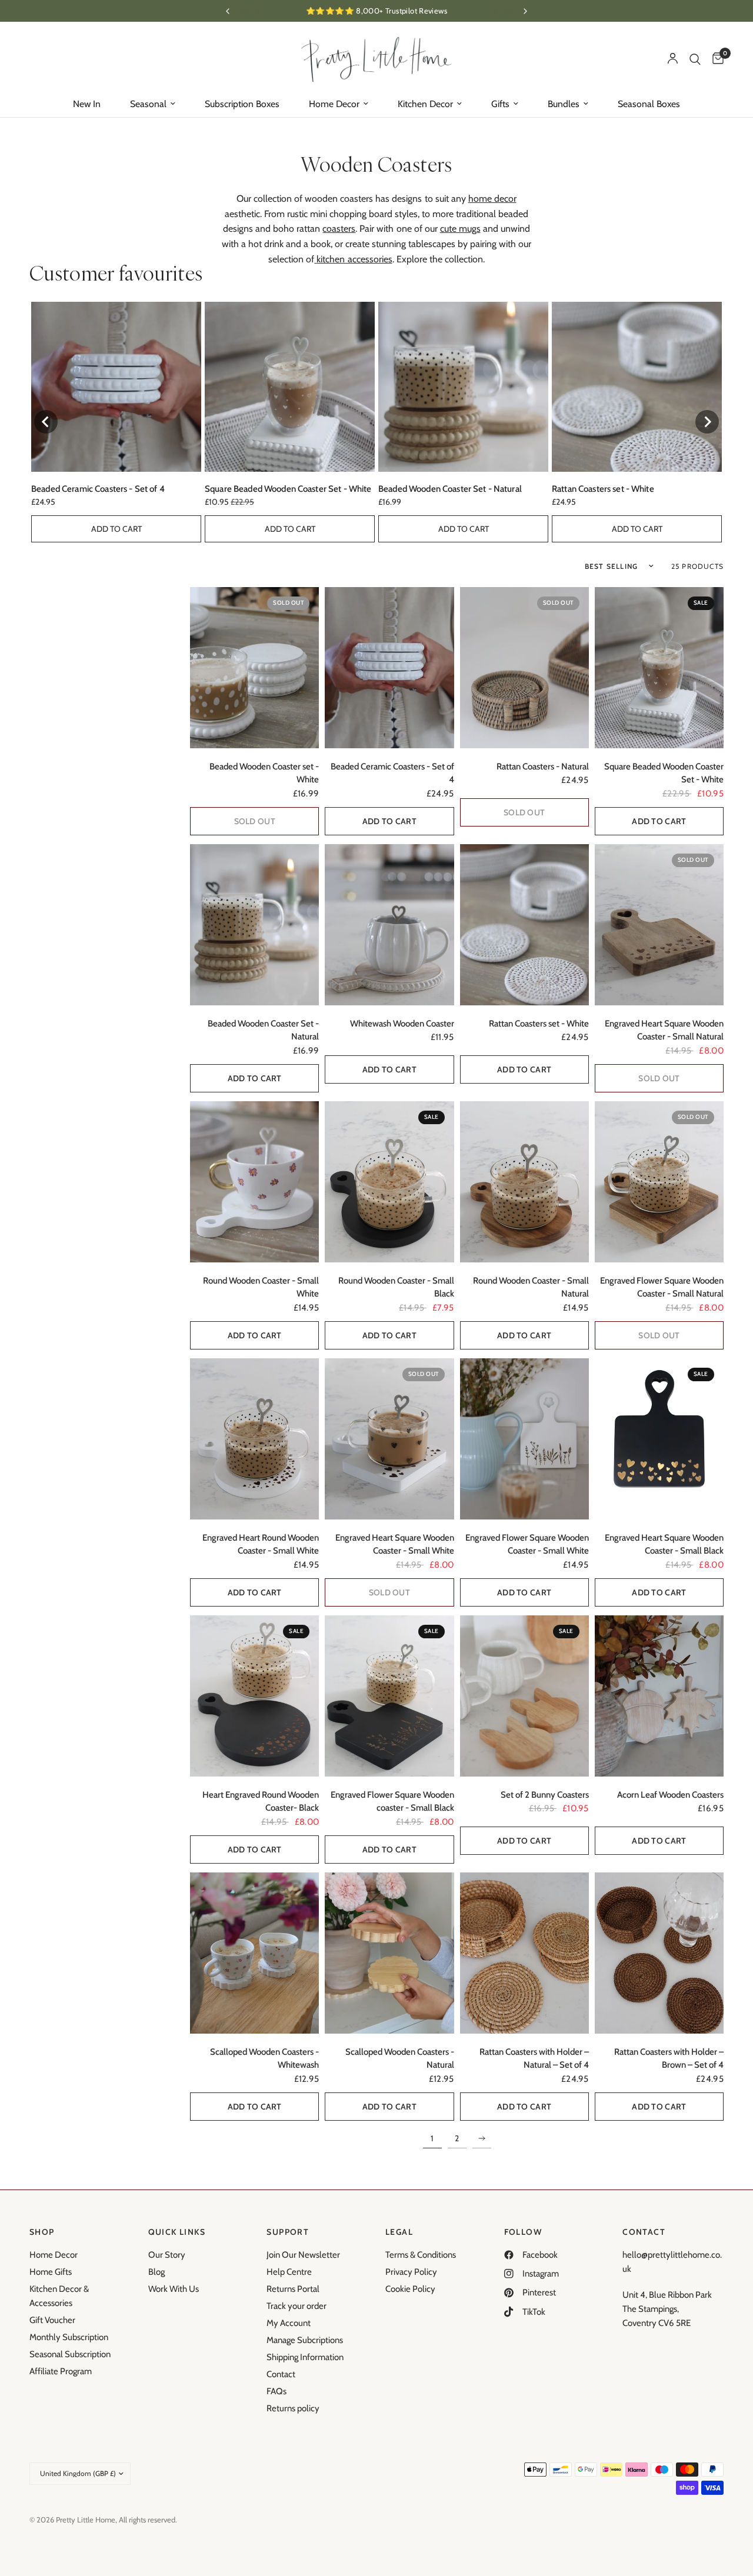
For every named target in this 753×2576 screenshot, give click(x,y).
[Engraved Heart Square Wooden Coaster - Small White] (389, 1439)
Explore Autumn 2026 (376, 11)
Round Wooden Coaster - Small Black (396, 1287)
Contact (281, 2374)
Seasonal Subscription (70, 2354)
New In (87, 104)
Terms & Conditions (421, 2255)
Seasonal (148, 104)
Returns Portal (293, 2289)
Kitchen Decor (425, 104)
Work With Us (174, 2289)
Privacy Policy (411, 2272)
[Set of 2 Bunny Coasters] (524, 1696)
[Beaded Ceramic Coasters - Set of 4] (389, 668)
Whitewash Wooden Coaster (402, 1024)
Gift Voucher (52, 2320)
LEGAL (399, 2232)
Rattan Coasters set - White (603, 489)
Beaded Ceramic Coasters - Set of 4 (98, 489)
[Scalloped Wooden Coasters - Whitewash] (254, 1953)
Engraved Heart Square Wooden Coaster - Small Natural (664, 1030)
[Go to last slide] (46, 422)
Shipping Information (305, 2357)
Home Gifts (51, 2272)
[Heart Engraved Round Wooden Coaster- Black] (254, 1696)
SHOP (42, 2232)
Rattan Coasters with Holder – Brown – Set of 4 (669, 2059)
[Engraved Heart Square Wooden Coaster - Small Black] (659, 1439)
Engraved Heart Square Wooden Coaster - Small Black (664, 1544)
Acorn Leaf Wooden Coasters (670, 1795)
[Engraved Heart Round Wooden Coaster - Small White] (254, 1439)
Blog (156, 2272)
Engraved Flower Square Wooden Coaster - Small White (527, 1544)
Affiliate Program (61, 2371)
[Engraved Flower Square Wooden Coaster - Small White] (524, 1439)
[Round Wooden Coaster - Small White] (254, 1182)
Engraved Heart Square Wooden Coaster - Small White (394, 1544)
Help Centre (289, 2272)
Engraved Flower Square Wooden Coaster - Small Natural (662, 1287)
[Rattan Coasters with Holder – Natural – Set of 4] (524, 1953)
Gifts (500, 104)
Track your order (296, 2306)
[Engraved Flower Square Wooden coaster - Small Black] (389, 1696)
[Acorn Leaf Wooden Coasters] (659, 1696)
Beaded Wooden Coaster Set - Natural (450, 489)
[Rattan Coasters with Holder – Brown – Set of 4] (659, 1953)
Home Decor (334, 104)
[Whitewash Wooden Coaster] (389, 925)
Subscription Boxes (242, 104)
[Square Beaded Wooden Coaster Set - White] (659, 668)
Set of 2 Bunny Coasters (545, 1795)
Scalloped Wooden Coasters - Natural (399, 2059)
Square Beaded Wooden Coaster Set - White (288, 489)
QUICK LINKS (177, 2232)
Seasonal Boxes (649, 104)
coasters (339, 229)
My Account (289, 2323)
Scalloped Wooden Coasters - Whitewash (264, 2059)
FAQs (276, 2391)
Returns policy (293, 2408)
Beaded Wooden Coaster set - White (264, 773)
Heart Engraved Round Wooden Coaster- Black (261, 1802)
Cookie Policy (410, 2289)
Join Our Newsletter (303, 2255)
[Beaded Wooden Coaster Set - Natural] (254, 925)
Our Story (167, 2255)
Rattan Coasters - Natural (543, 767)
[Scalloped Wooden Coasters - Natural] (389, 1953)
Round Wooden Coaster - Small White (261, 1287)
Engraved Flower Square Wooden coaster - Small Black (392, 1802)
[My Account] (673, 59)
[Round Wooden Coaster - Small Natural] (524, 1182)
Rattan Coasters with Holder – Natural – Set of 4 (534, 2059)
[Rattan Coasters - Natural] (524, 668)
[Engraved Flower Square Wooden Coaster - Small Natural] (659, 1182)
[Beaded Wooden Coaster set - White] (254, 668)
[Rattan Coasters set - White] (524, 925)
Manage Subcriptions (305, 2340)
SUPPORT (288, 2232)
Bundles (564, 104)
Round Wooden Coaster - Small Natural (531, 1287)
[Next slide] (707, 422)
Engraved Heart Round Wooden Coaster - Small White (261, 1544)
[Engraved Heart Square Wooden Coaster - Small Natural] (659, 925)
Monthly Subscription (69, 2337)
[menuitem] (87, 104)
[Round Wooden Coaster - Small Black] (389, 1182)
